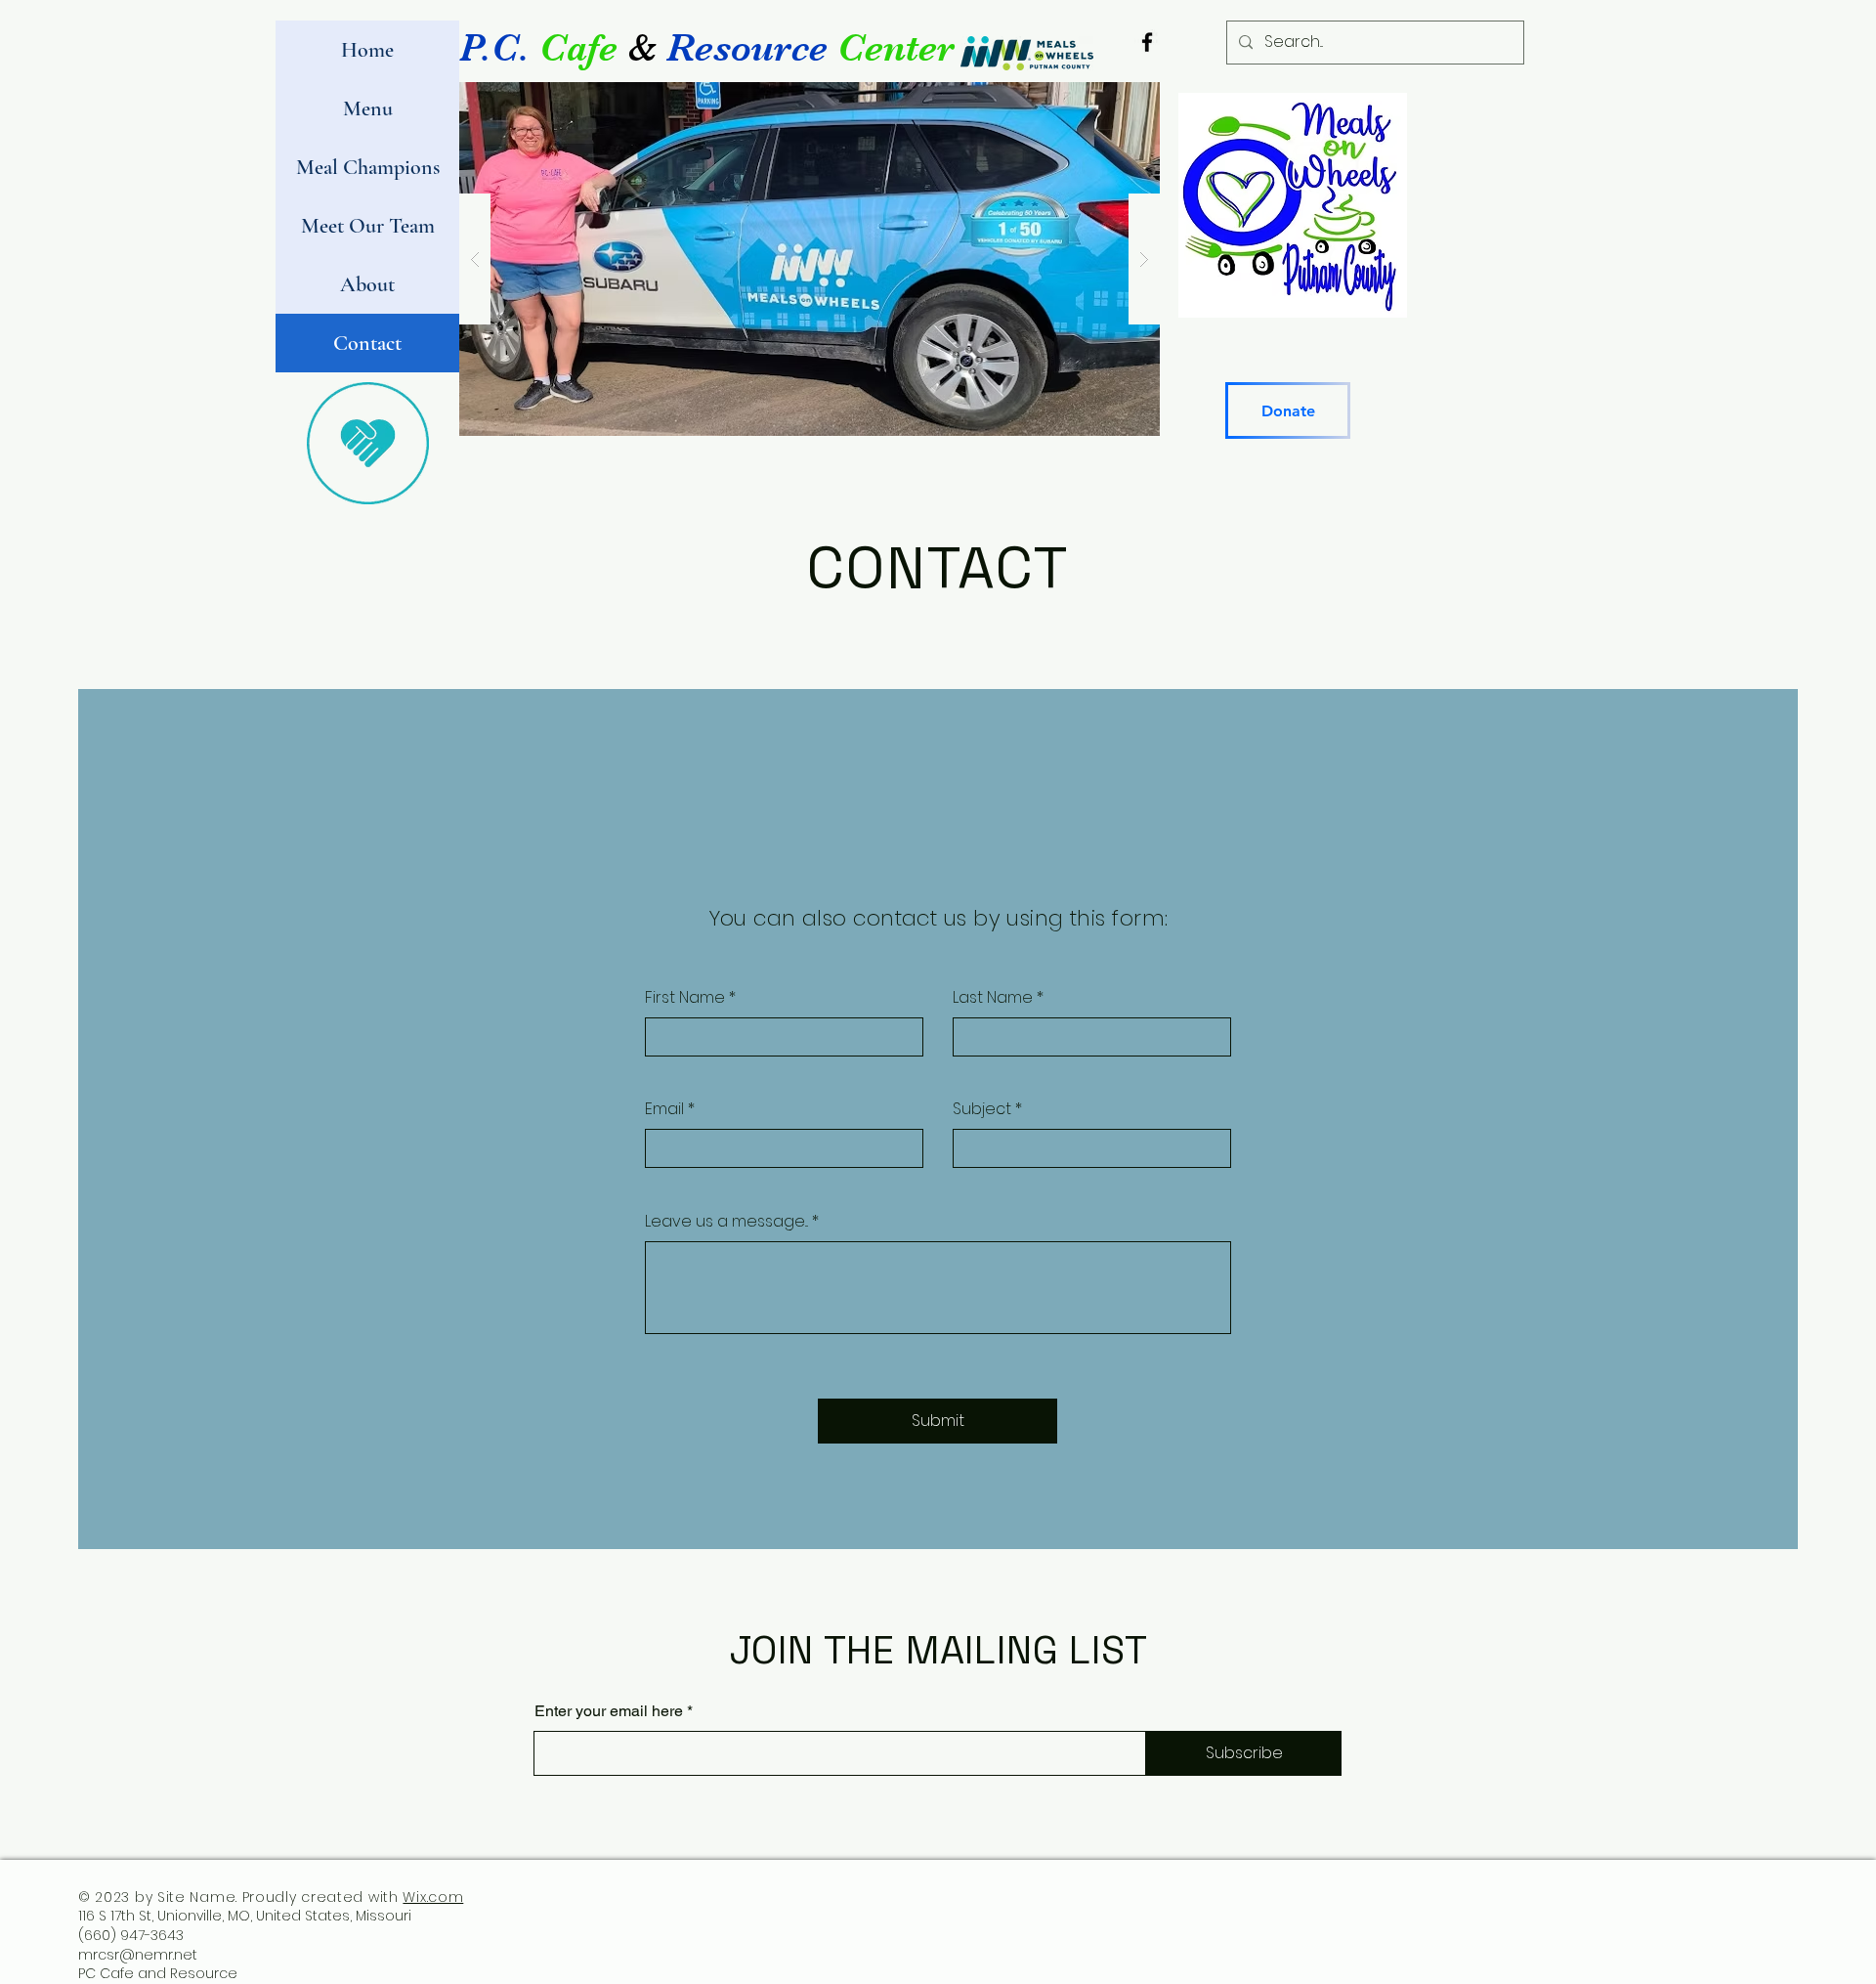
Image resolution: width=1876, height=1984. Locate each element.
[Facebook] (1147, 42)
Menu (368, 108)
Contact (367, 343)
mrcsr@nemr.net (138, 1955)
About (367, 284)
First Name (685, 998)
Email (664, 1109)
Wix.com (433, 1897)
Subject (982, 1109)
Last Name (993, 998)
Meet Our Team (368, 226)
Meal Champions (368, 167)
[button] (810, 259)
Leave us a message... (726, 1222)
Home (367, 50)
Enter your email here (609, 1711)
